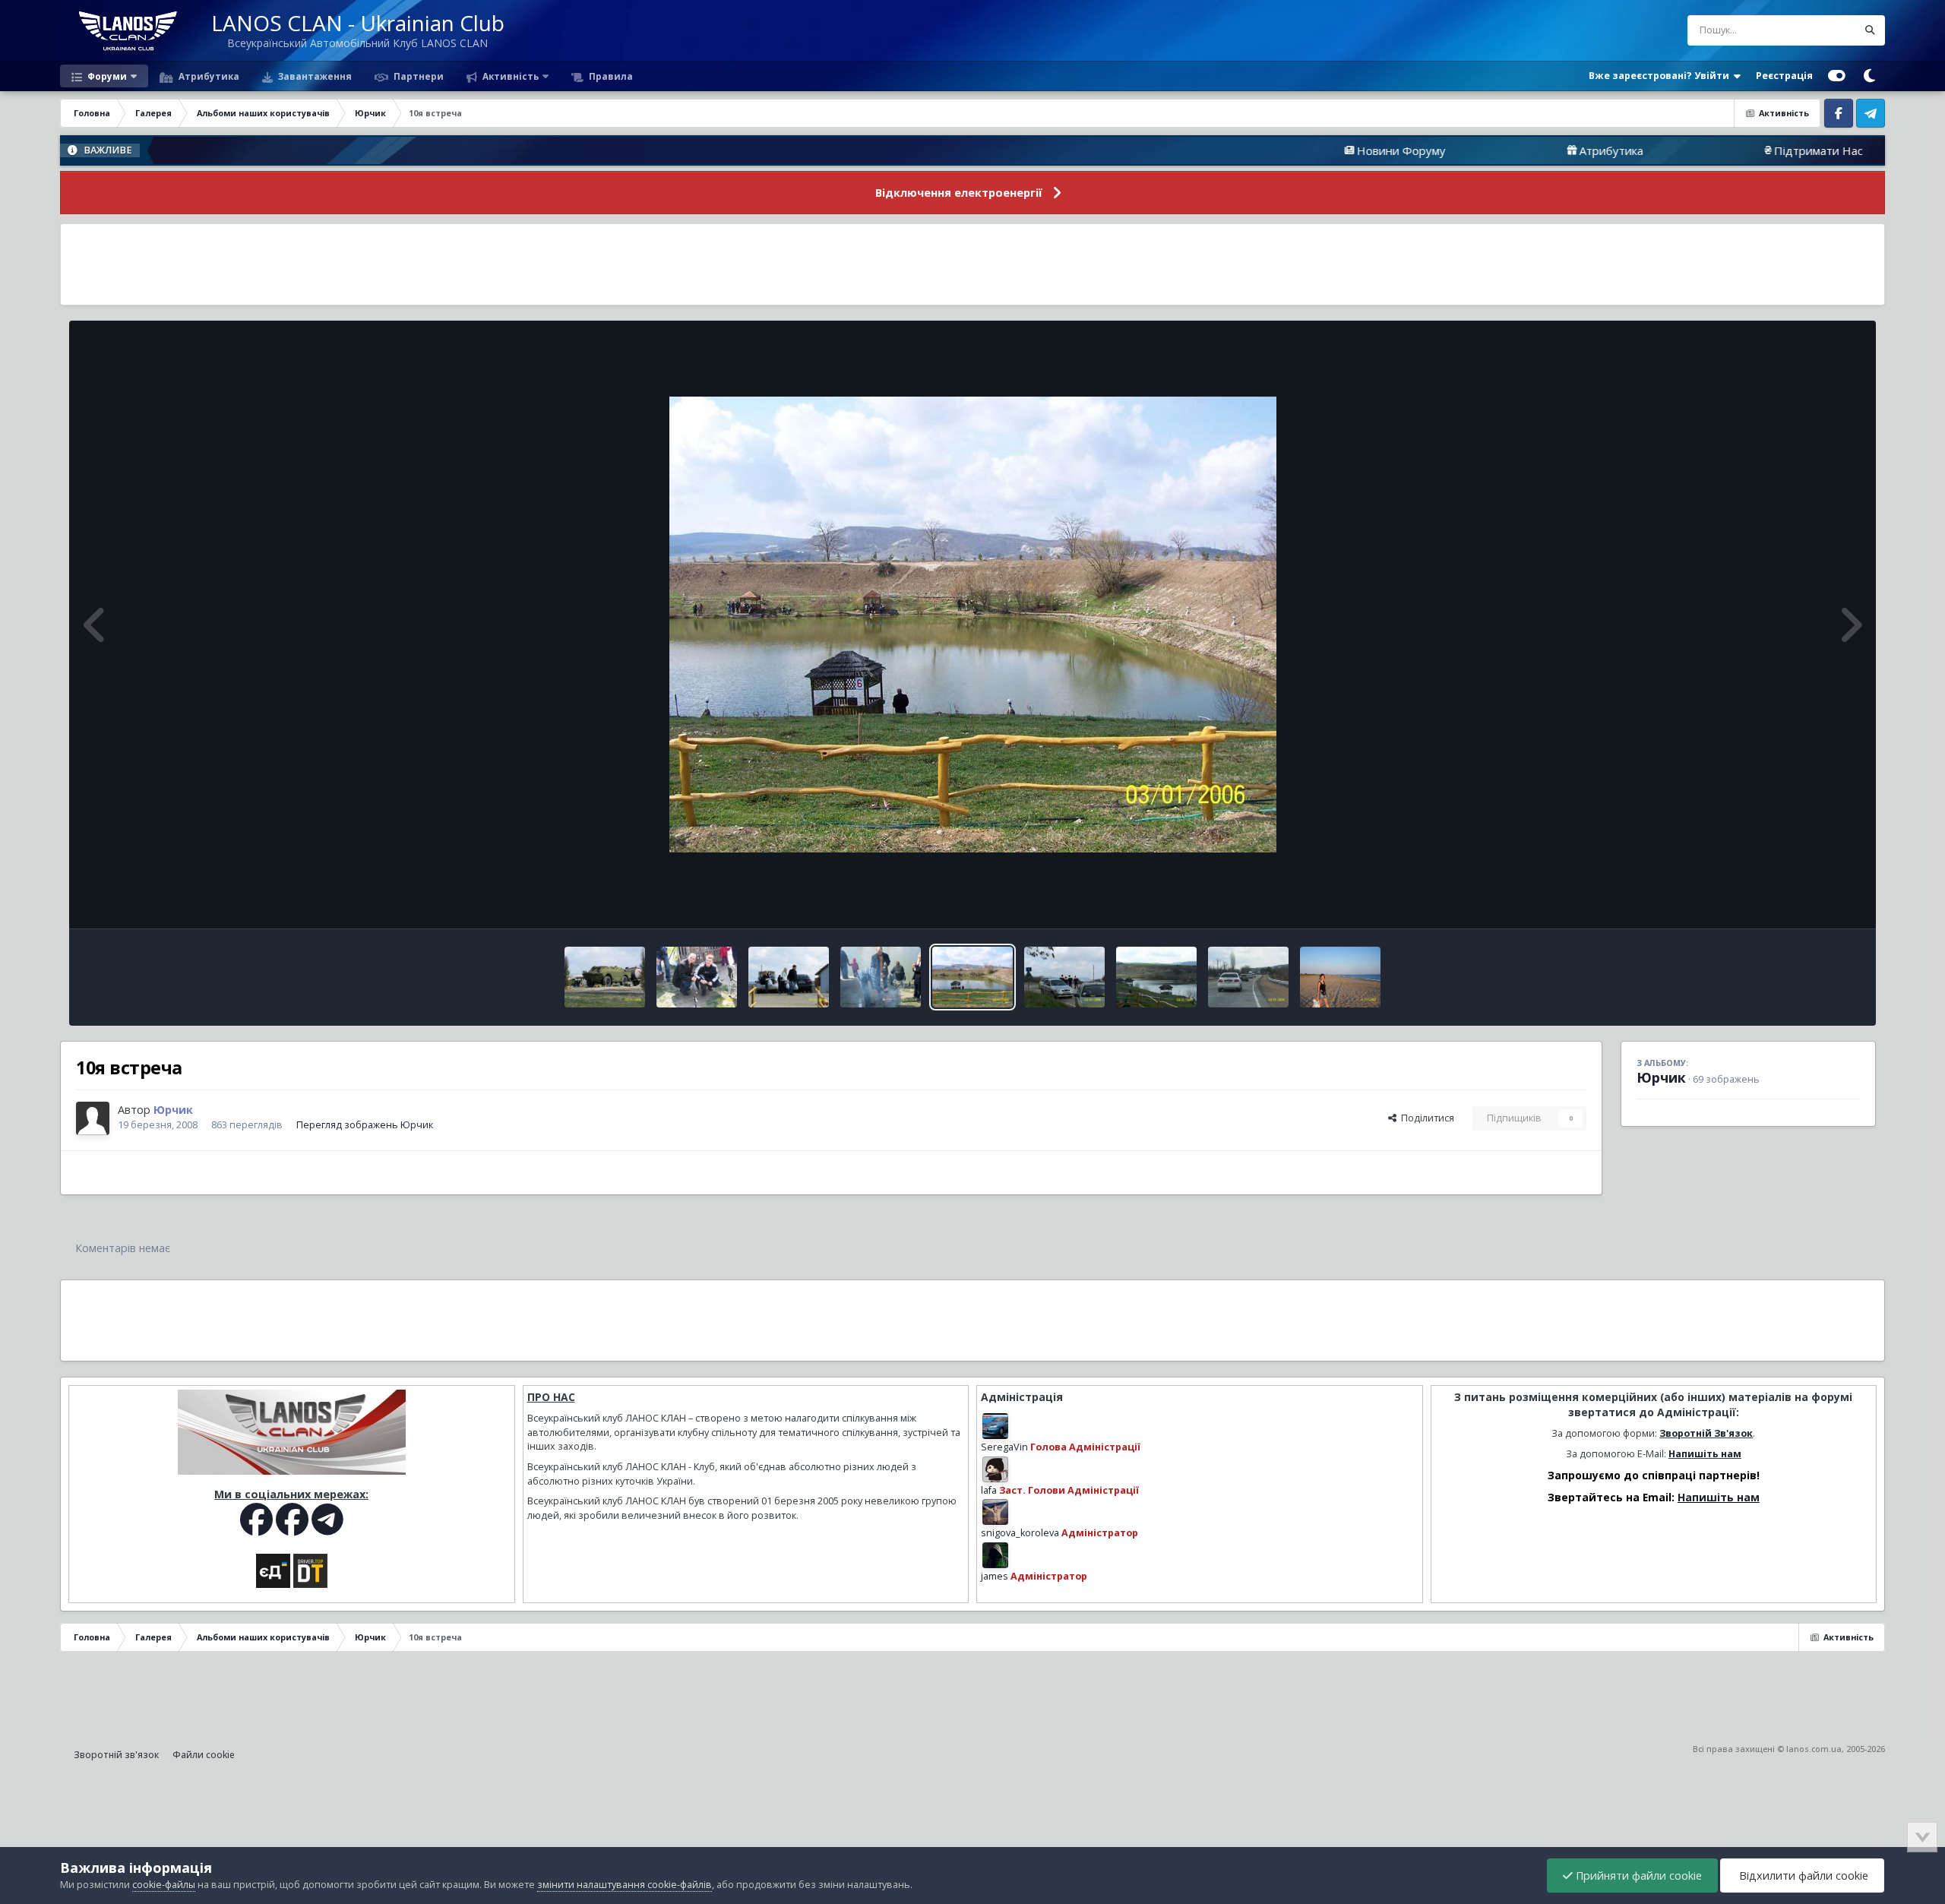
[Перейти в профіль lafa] (995, 1469)
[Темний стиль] (1869, 76)
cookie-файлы (164, 1885)
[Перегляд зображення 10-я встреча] (1156, 977)
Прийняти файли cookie (1637, 1876)
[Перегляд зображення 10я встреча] (605, 977)
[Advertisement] (972, 264)
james (995, 1576)
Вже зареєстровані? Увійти (1661, 76)
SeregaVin (1004, 1447)
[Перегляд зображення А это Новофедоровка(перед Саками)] (1340, 977)
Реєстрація (1784, 76)
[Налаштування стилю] (1837, 76)
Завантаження (314, 76)
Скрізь (1822, 30)
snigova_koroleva (1020, 1533)
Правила (610, 76)
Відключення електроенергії (959, 193)
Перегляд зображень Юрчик (365, 1125)
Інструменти (1812, 901)
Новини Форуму (1287, 150)
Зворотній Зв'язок (1706, 1433)
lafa (989, 1490)
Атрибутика (208, 76)
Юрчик (1661, 1077)
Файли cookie (204, 1755)
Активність (509, 76)
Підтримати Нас (1705, 150)
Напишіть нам (1705, 1454)
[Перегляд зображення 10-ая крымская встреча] (1248, 977)
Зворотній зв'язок (116, 1755)
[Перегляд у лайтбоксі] (973, 625)
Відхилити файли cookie (1802, 1876)
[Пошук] (1870, 30)
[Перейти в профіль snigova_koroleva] (995, 1512)
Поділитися (1425, 1118)
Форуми (106, 76)
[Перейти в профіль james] (995, 1555)
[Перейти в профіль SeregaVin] (995, 1426)
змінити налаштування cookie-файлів (625, 1885)
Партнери (417, 76)
